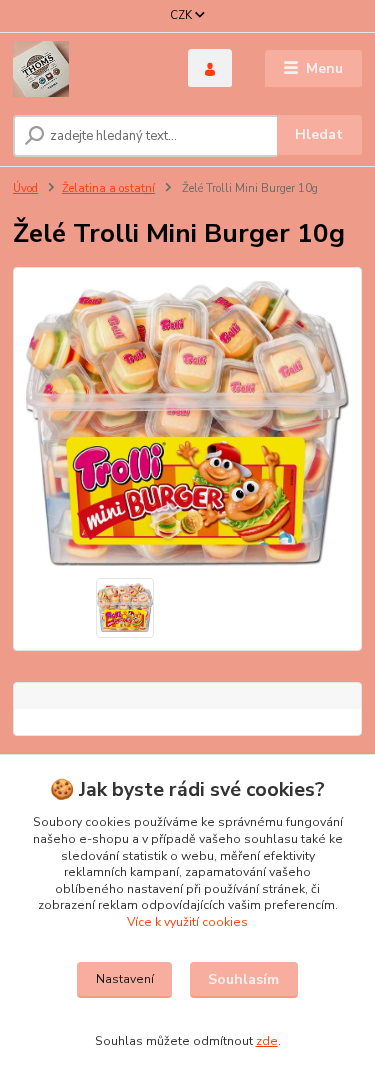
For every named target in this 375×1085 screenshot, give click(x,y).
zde (267, 1041)
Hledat (319, 134)
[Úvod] (85, 69)
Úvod (25, 188)
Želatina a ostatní (108, 188)
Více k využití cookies (187, 922)
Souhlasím (243, 979)
